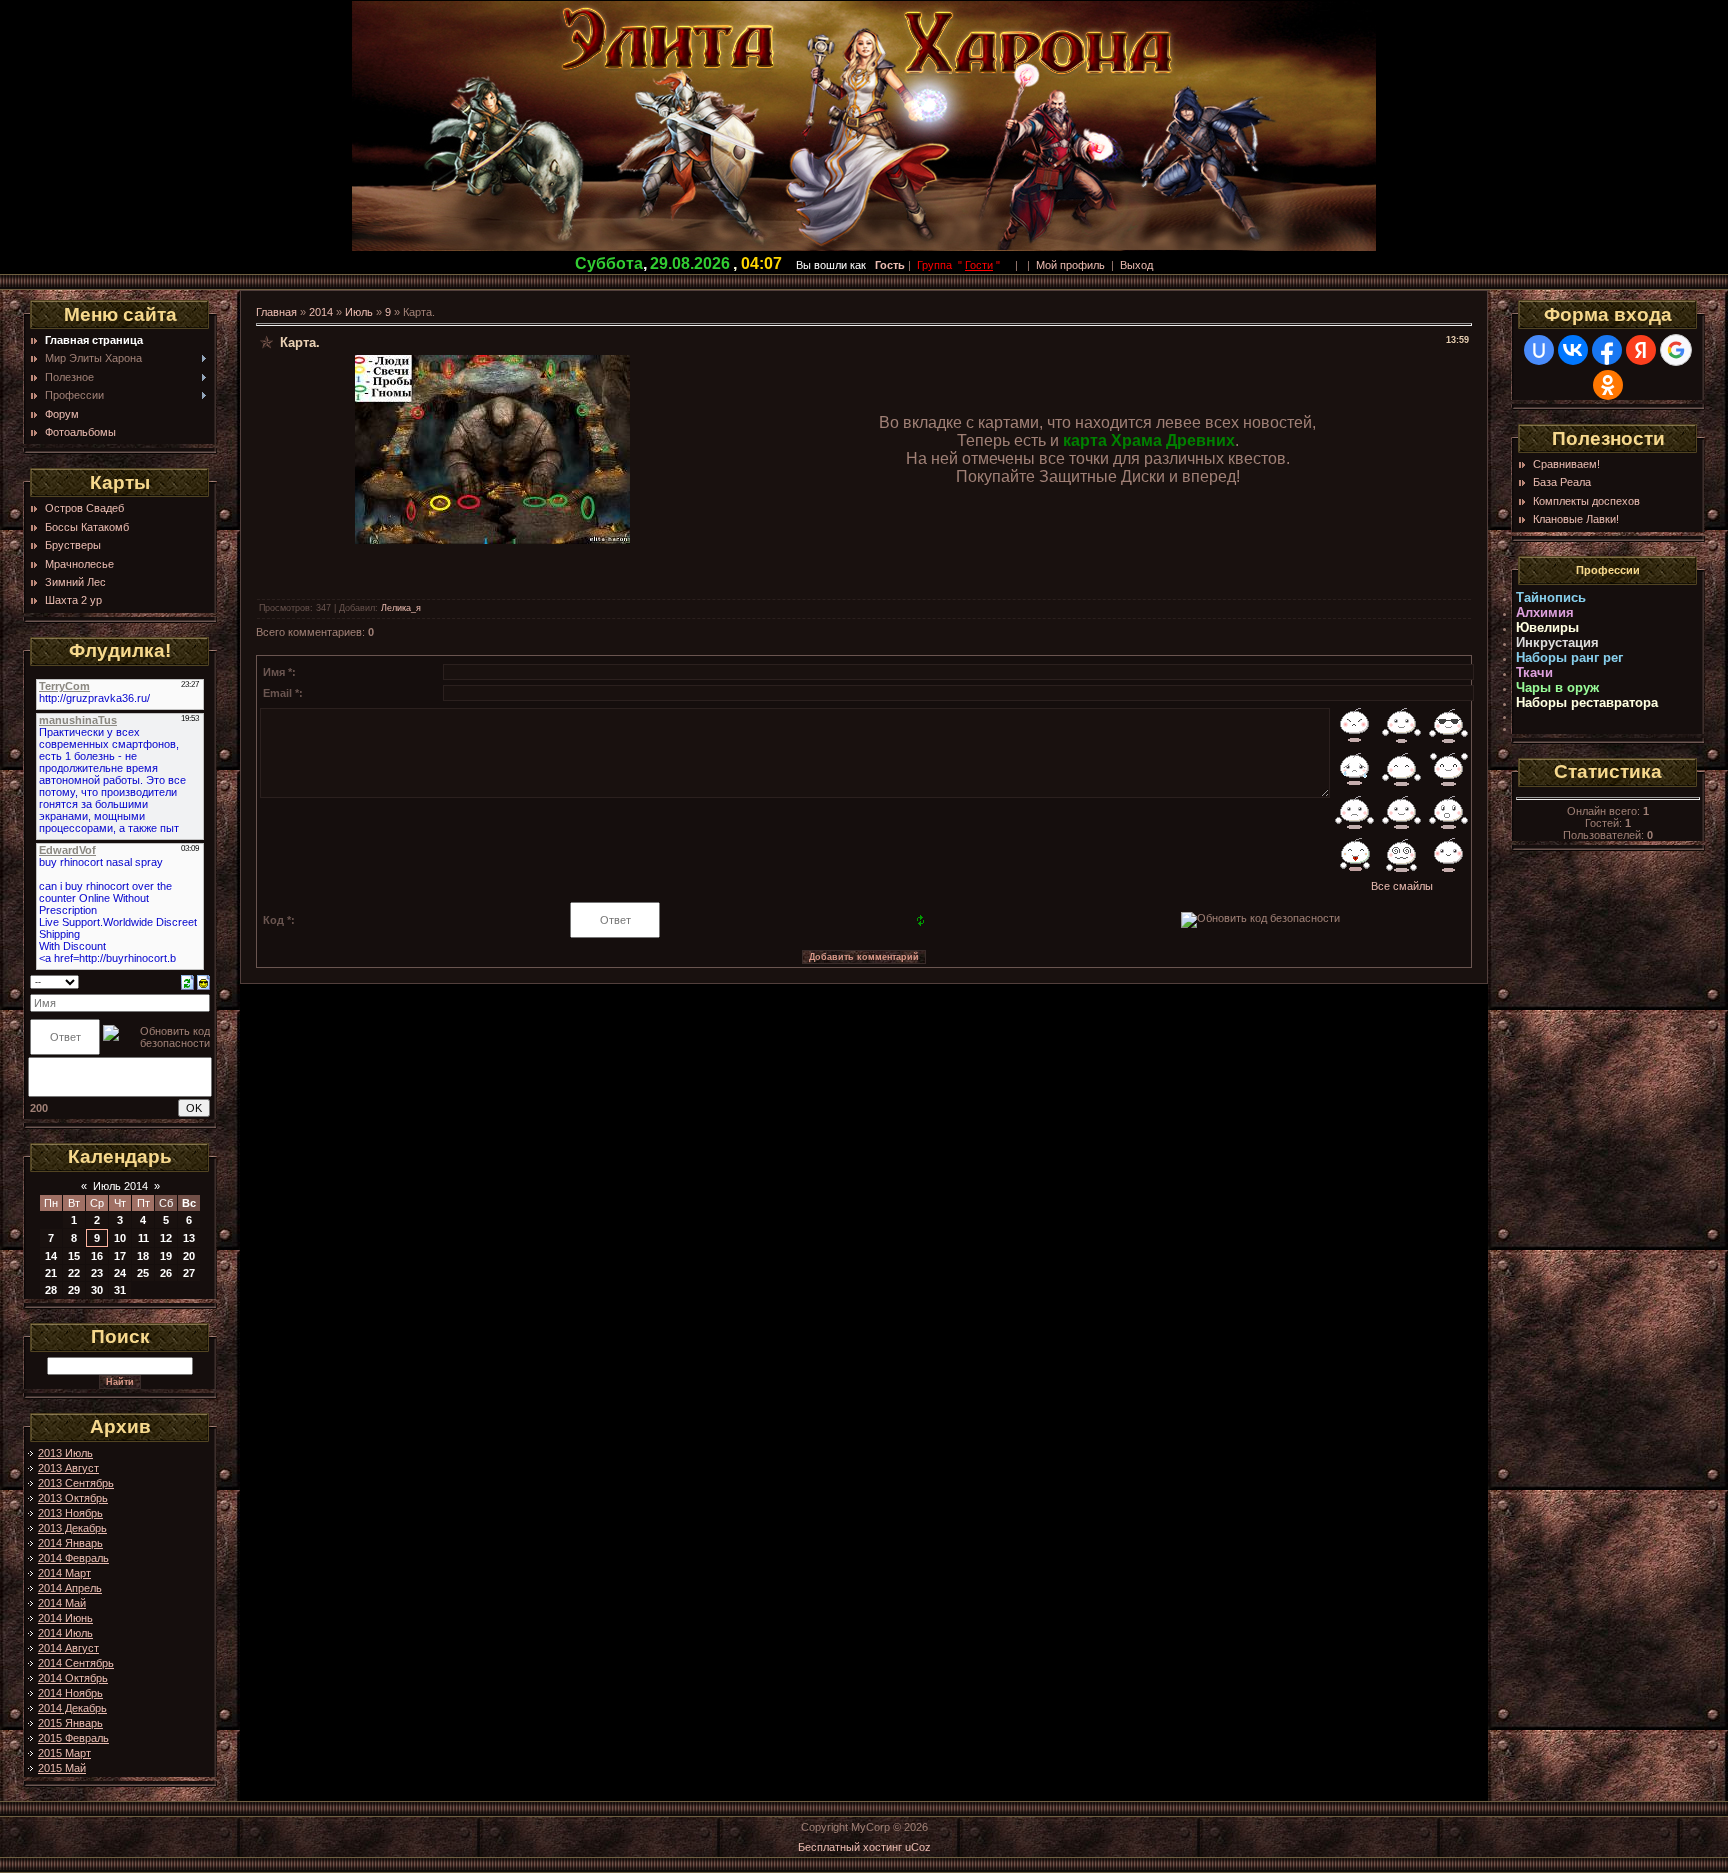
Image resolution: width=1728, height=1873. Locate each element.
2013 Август (68, 1468)
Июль (359, 312)
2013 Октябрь (73, 1498)
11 (143, 1238)
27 (189, 1273)
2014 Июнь (65, 1618)
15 (74, 1256)
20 (189, 1256)
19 (166, 1256)
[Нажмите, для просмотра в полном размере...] (492, 540)
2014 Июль (65, 1633)
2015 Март (64, 1753)
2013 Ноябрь (70, 1513)
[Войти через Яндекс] (1641, 350)
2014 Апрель (70, 1588)
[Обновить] (187, 981)
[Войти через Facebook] (1607, 350)
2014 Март (64, 1573)
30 (97, 1290)
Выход (1136, 265)
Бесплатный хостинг (850, 1847)
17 (120, 1256)
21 (51, 1273)
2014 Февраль (73, 1558)
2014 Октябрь (73, 1678)
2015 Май (62, 1768)
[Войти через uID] (1539, 350)
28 (51, 1290)
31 (120, 1290)
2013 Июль (65, 1453)
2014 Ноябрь (70, 1693)
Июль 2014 (120, 1186)
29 (74, 1290)
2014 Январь (70, 1543)
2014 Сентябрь (76, 1663)
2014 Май (62, 1603)
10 (120, 1238)
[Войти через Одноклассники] (1608, 385)
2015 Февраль (73, 1738)
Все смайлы (1402, 886)
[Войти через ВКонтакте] (1573, 350)
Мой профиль (1070, 265)
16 (97, 1256)
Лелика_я (401, 608)
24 (120, 1273)
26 (166, 1273)
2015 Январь (70, 1723)
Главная (276, 312)
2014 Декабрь (72, 1708)
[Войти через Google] (1676, 350)
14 (51, 1256)
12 (166, 1238)
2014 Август (68, 1648)
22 (74, 1273)
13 (189, 1238)
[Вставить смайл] (203, 981)
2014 (321, 312)
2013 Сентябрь (76, 1483)
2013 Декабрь (72, 1528)
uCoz (918, 1847)
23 (97, 1273)
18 (143, 1256)
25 (143, 1273)
